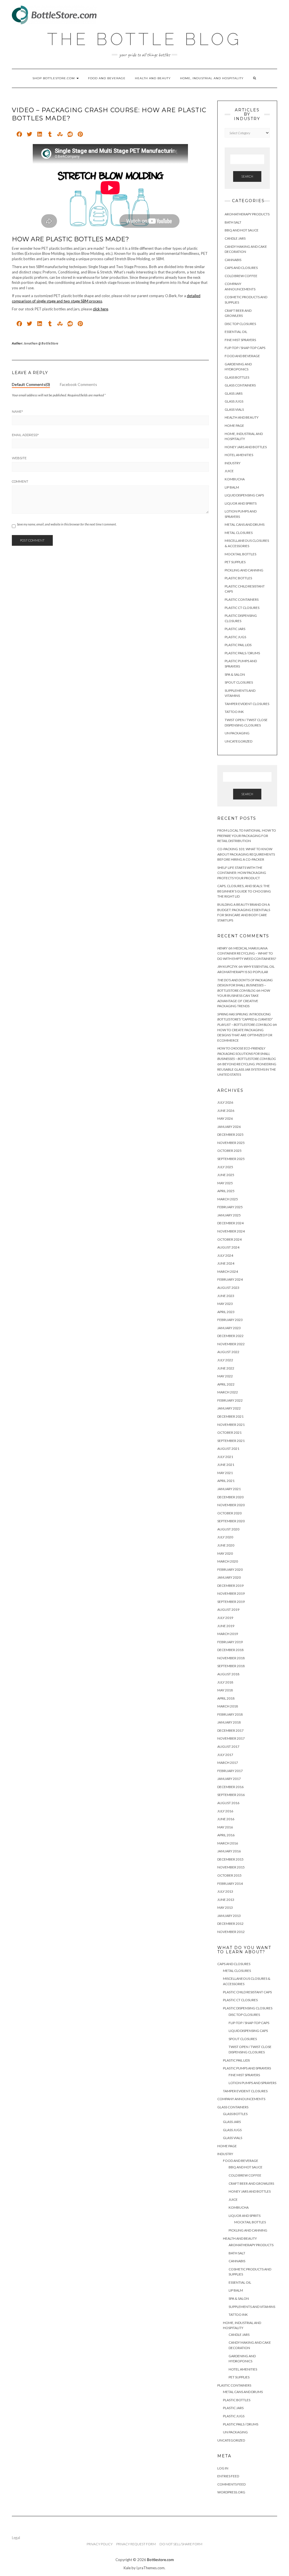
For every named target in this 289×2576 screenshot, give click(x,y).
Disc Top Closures (240, 324)
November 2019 (231, 1593)
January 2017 (229, 1779)
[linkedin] (40, 135)
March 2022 (228, 1392)
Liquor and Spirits (241, 503)
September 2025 (231, 1159)
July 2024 (225, 1255)
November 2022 (231, 1344)
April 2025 (226, 1191)
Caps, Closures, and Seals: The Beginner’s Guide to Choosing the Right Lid (244, 891)
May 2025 (225, 1183)
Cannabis (233, 260)
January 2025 (229, 1215)
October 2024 (229, 1239)
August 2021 (228, 1449)
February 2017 (230, 1771)
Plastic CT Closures (242, 608)
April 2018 (226, 1698)
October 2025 (229, 1151)
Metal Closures (239, 533)
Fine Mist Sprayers (240, 340)
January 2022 (229, 1408)
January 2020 (229, 1577)
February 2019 (230, 1642)
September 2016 (231, 1795)
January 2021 (229, 1489)
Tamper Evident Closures (247, 704)
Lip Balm (232, 487)
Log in (223, 2468)
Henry (222, 948)
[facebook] (19, 135)
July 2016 (225, 1811)
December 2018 (230, 1650)
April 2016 (226, 1835)
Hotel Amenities (239, 455)
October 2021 (229, 1432)
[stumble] (60, 135)
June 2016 (226, 1819)
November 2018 (231, 1658)
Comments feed (231, 2484)
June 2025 (226, 1175)
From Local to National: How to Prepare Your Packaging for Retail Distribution (247, 836)
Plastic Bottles (238, 578)
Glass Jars (234, 393)
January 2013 (229, 1916)
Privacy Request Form (136, 2544)
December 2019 (230, 1586)
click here (100, 309)
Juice (229, 471)
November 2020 (231, 1505)
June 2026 (226, 1111)
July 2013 (225, 1891)
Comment (20, 481)
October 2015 (229, 1875)
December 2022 (230, 1336)
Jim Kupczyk (227, 966)
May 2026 (225, 1118)
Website (19, 458)
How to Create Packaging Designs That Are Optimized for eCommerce (245, 1035)
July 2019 (225, 1618)
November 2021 (231, 1425)
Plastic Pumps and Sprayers (247, 2068)
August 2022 (228, 1352)
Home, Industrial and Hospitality (212, 78)
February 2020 (230, 1569)
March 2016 (228, 1843)
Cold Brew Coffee (241, 276)
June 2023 (226, 1296)
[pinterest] (80, 135)
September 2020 (231, 1521)
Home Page (234, 426)
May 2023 (225, 1304)
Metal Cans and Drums (245, 524)
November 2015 (231, 1867)
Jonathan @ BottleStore (41, 343)
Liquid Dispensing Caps (244, 495)
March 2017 (228, 1763)
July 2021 (225, 1457)
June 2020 (226, 1545)
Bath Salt (233, 222)
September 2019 (231, 1602)
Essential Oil (236, 332)
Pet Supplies (235, 562)
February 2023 (230, 1320)
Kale (127, 2568)
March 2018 (228, 1706)
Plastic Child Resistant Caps (247, 1992)
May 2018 (225, 1690)
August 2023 (228, 1288)
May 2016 (225, 1827)
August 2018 (228, 1674)
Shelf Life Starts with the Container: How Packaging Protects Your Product (242, 873)
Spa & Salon (235, 674)
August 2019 (228, 1610)
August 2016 (228, 1803)
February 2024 (230, 1279)
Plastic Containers (242, 599)
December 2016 (230, 1787)
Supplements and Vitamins (252, 2307)
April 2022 (226, 1384)
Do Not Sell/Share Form (181, 2544)
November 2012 (231, 1932)
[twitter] (29, 135)
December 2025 (230, 1135)
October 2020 (229, 1513)
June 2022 (226, 1368)
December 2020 (230, 1497)
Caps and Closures (241, 268)
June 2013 (226, 1900)
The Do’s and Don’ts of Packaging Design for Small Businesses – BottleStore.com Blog (245, 985)
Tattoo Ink (234, 712)
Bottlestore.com (160, 2560)
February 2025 (230, 1207)
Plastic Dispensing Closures (248, 2008)
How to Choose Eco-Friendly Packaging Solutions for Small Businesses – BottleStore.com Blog (247, 1053)
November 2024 (231, 1231)
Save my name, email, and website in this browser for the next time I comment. (67, 524)
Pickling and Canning (244, 570)
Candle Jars (235, 238)
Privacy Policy (100, 2544)
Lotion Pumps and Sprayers (252, 2083)
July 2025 (225, 1167)
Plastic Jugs (235, 637)
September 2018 (231, 1666)
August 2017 (228, 1747)
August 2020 (228, 1529)
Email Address (25, 435)
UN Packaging (237, 733)
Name (17, 412)
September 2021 (231, 1441)
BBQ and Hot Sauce (242, 230)
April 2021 (226, 1481)
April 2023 (226, 1312)
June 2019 (226, 1626)
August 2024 (228, 1247)
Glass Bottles (237, 377)
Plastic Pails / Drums (242, 653)
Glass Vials (234, 409)
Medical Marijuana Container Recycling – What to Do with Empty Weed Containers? (247, 953)
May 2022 (225, 1376)
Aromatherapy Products (247, 214)
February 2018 (230, 1714)
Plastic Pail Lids (238, 645)
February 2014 (230, 1884)
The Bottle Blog (144, 39)
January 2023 (229, 1328)
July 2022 (225, 1360)
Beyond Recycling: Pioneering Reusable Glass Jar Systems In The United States (247, 1069)
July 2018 (225, 1682)
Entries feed (228, 2476)
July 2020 (225, 1537)
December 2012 (230, 1924)
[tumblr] (50, 135)
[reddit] (70, 135)
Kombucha (235, 479)
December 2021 (230, 1416)
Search (247, 176)
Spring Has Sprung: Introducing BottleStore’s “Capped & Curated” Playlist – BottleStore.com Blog (245, 1019)
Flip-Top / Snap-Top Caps (245, 348)
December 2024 (230, 1223)
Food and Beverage (107, 78)
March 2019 (228, 1634)
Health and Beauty (153, 78)
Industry (233, 463)
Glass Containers (240, 385)
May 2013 (225, 1907)
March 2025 (228, 1199)
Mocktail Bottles (240, 554)
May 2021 (225, 1473)
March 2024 (228, 1272)
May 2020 (225, 1553)
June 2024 (226, 1263)
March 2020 (228, 1561)
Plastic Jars (235, 629)
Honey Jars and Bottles (246, 447)
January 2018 (229, 1722)
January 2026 (229, 1127)
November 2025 (231, 1143)
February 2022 (230, 1400)
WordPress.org (231, 2492)
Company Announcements (241, 2099)
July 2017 (225, 1755)
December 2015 (230, 1859)
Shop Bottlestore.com (54, 78)
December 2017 (230, 1730)
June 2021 (226, 1465)
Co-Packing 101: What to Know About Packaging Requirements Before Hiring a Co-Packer (246, 854)
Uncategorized (238, 741)
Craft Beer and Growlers (251, 2183)
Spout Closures (239, 682)
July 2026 (225, 1102)
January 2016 (229, 1851)
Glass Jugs (234, 401)
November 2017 (231, 1738)
